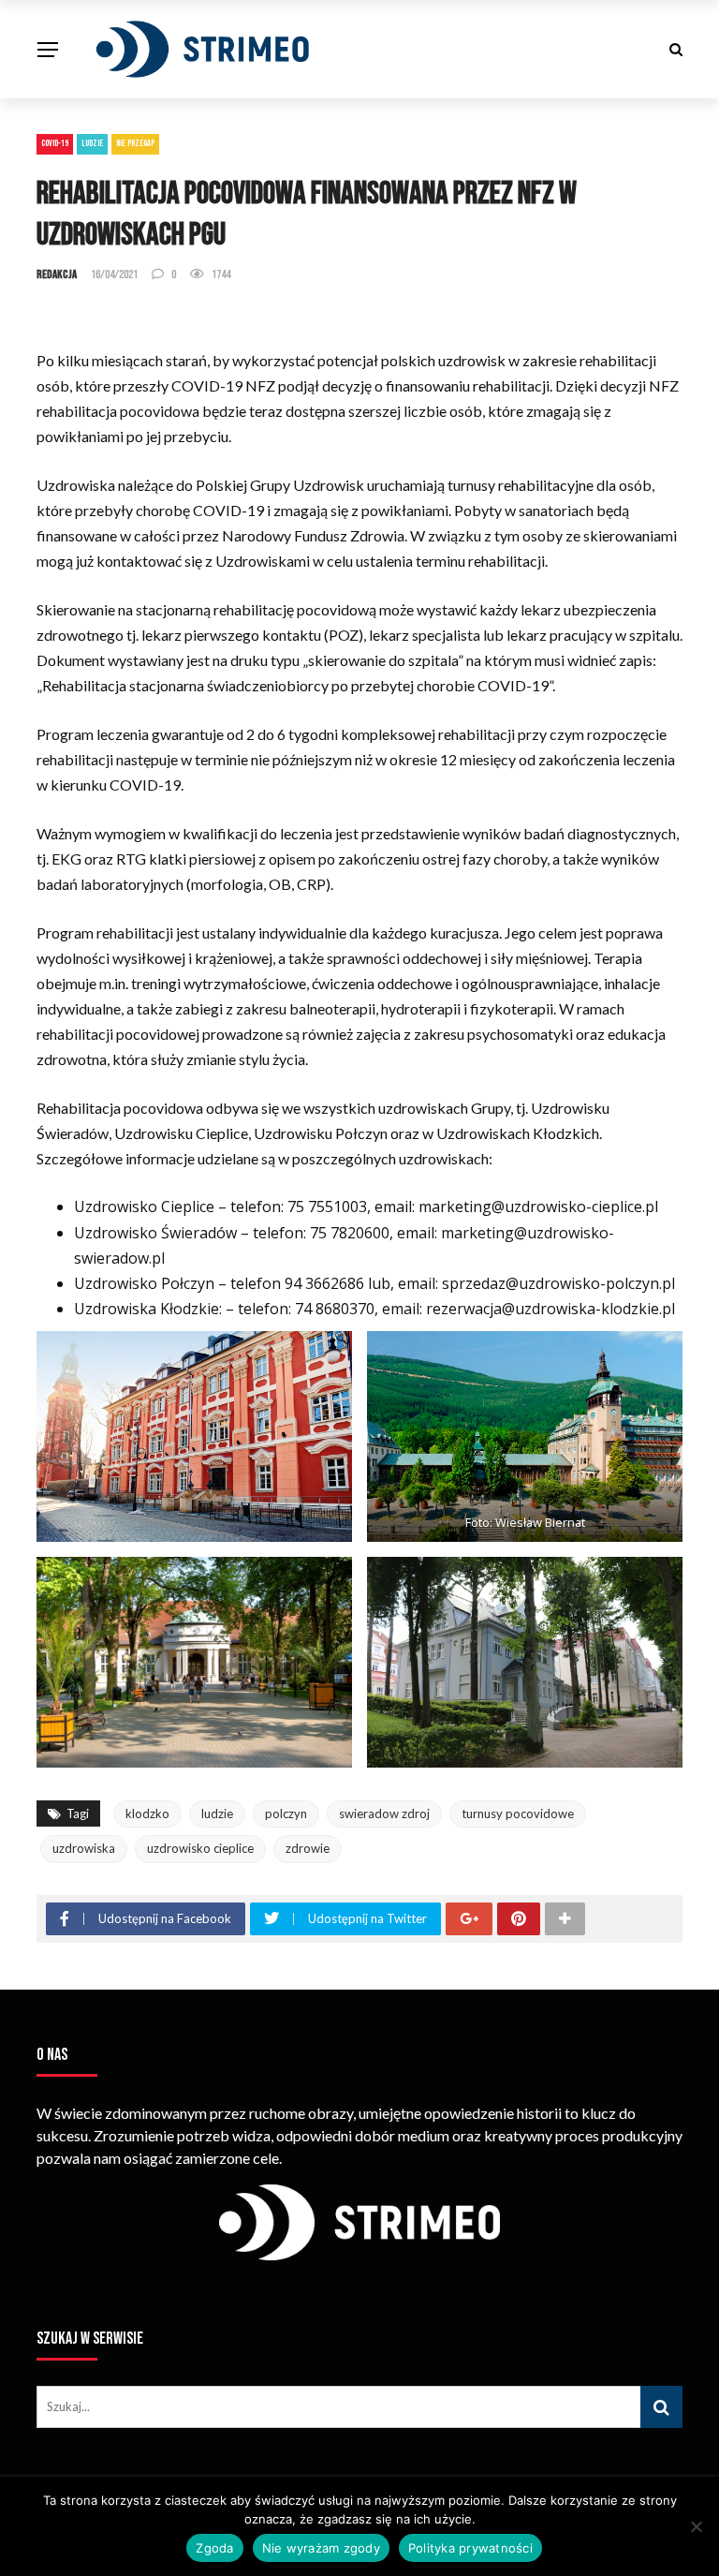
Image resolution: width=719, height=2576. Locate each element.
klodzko (147, 1814)
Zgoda (214, 2548)
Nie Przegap (135, 143)
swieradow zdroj (384, 1814)
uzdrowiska (84, 1848)
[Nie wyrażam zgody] (696, 2526)
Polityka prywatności (470, 2548)
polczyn (286, 1814)
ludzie (217, 1814)
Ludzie (92, 143)
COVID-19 (55, 143)
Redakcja (57, 274)
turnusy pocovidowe (518, 1814)
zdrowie (308, 1848)
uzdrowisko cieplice (200, 1848)
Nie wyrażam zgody (321, 2548)
